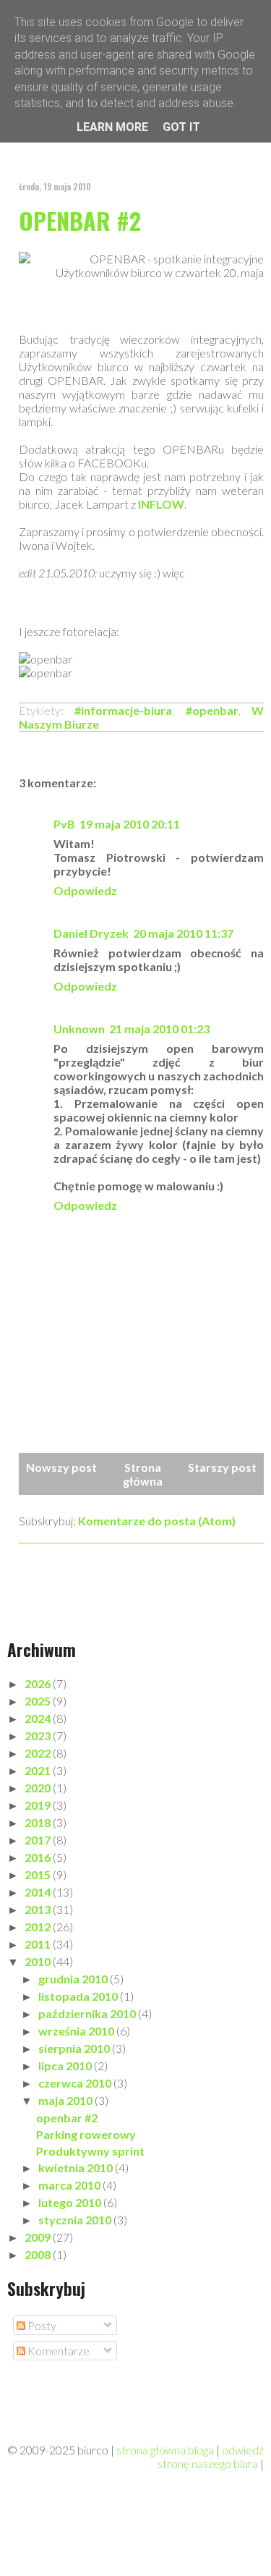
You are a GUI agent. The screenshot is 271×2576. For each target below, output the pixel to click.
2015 (39, 1874)
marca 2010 (70, 2185)
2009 (39, 2237)
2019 (39, 1805)
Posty (41, 2325)
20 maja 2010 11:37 (183, 933)
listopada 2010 (79, 1996)
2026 (39, 1683)
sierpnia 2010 (75, 2048)
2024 (39, 1718)
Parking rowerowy (86, 2134)
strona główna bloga (165, 2450)
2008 (39, 2254)
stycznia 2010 (76, 2220)
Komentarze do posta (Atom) (157, 1521)
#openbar (212, 710)
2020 (39, 1788)
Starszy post (222, 1467)
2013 (39, 1909)
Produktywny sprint (90, 2151)
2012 (39, 1927)
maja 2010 (66, 2100)
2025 (39, 1701)
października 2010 (88, 2013)
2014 (39, 1892)
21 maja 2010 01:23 (159, 1029)
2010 (39, 1961)
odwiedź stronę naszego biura (211, 2457)
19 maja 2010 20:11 (130, 824)
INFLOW (161, 504)
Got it (181, 127)
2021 (39, 1770)
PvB (64, 824)
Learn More (112, 127)
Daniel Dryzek (91, 933)
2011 (39, 1944)
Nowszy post (61, 1467)
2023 (39, 1736)
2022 (39, 1753)
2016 (39, 1857)
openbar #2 (80, 220)
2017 (39, 1840)
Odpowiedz (85, 890)
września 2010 (77, 2031)
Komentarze (57, 2351)
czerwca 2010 (76, 2083)
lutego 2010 (71, 2202)
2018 (39, 1822)
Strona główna (143, 1474)
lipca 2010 (66, 2066)
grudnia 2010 (74, 1979)
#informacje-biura (123, 710)
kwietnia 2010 (77, 2168)
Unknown (79, 1029)
